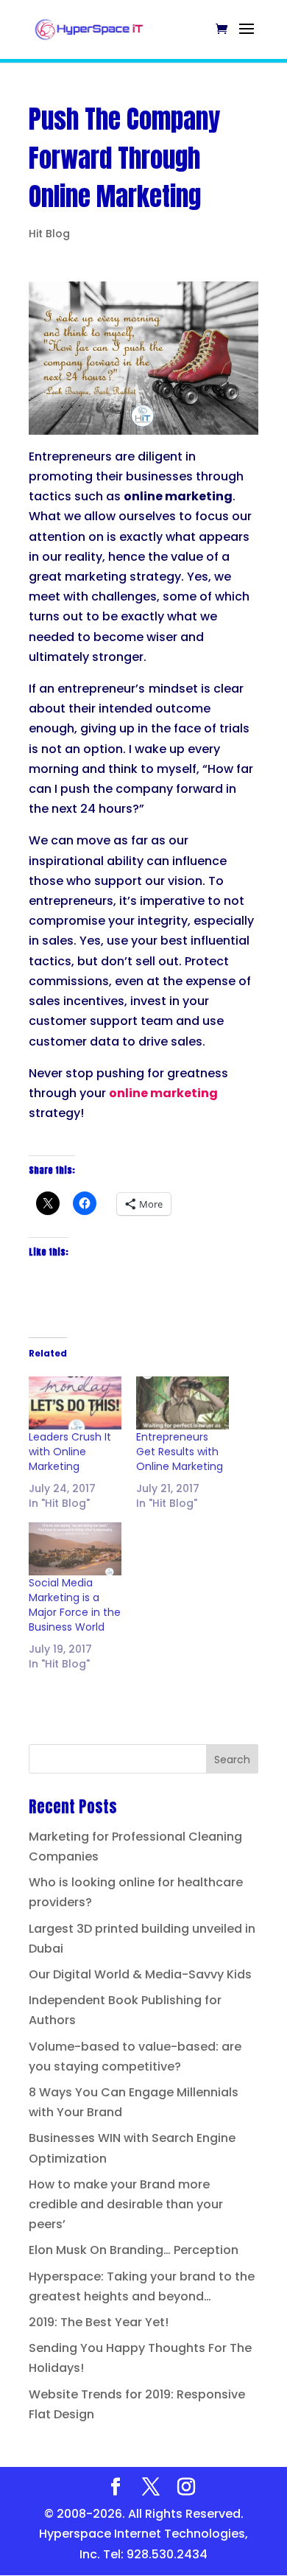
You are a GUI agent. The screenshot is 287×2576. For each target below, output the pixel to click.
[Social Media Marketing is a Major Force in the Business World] (75, 1549)
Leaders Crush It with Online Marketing (70, 1452)
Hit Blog (49, 234)
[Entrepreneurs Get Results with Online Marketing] (183, 1403)
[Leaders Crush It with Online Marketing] (75, 1403)
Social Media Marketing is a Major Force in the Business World (75, 1605)
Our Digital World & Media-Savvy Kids (140, 1974)
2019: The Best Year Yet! (99, 2322)
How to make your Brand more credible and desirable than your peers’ (126, 2204)
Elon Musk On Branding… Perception (134, 2250)
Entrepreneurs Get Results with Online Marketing (180, 1452)
